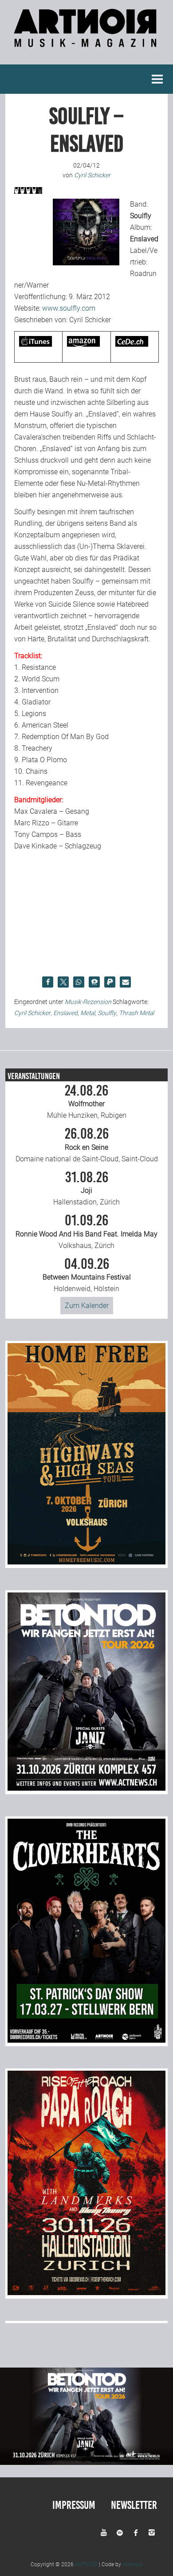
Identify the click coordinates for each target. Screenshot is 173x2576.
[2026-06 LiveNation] (87, 1562)
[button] (48, 982)
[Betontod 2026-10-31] (87, 1788)
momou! (133, 2564)
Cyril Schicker (32, 1013)
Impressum (74, 2505)
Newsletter (134, 2505)
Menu (157, 79)
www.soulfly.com (69, 308)
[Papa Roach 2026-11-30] (87, 2293)
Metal (88, 1013)
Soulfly (107, 1013)
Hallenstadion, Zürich (86, 1188)
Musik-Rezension (88, 1002)
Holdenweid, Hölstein (87, 1275)
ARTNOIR (86, 2564)
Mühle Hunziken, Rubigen (87, 1102)
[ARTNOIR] (86, 42)
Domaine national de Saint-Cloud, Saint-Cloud (87, 1145)
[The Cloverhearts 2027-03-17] (87, 2040)
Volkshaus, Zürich (86, 1232)
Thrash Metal (136, 1013)
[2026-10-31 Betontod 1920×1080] (86, 2462)
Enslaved (65, 1013)
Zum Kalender (87, 1306)
